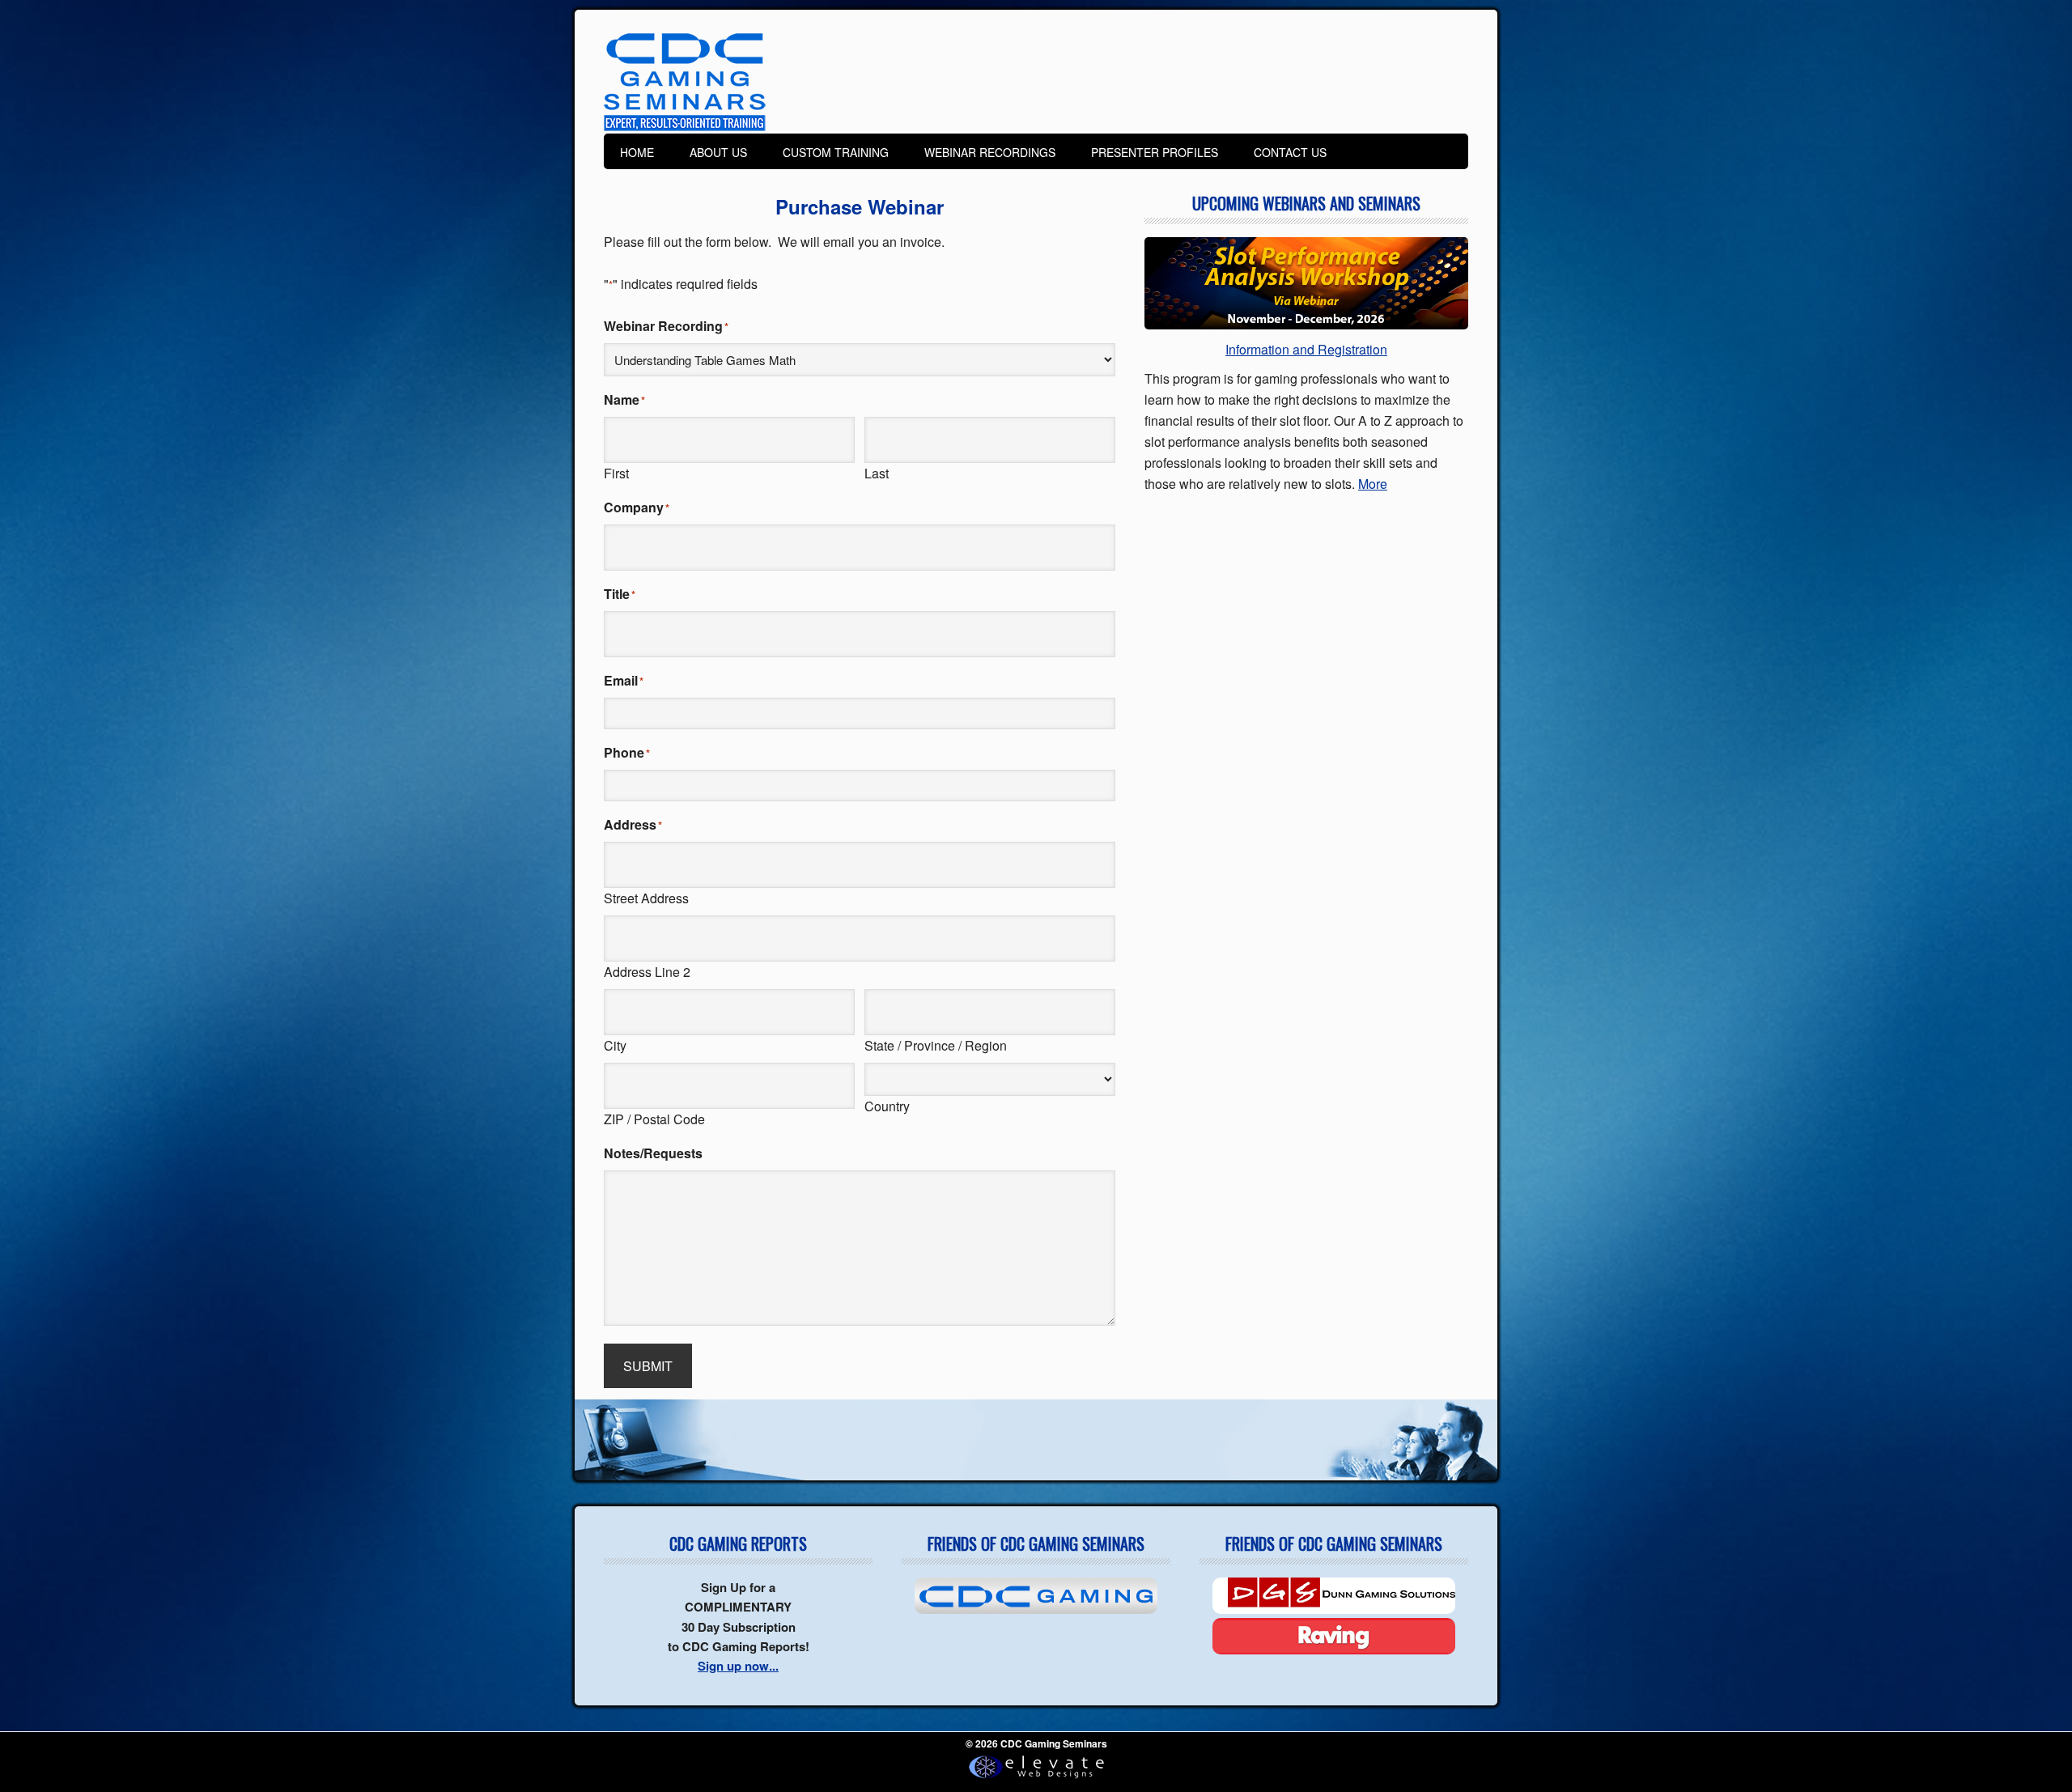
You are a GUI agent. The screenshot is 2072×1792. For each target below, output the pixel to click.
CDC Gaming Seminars (685, 83)
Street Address (646, 898)
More (1373, 484)
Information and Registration (1306, 349)
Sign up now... (738, 1666)
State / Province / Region (936, 1045)
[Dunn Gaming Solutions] (1334, 1596)
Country (887, 1106)
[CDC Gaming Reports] (1036, 1596)
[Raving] (1334, 1636)
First (616, 473)
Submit (648, 1366)
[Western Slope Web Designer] (1036, 1779)
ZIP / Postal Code (654, 1119)
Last (877, 473)
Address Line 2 (647, 972)
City (615, 1045)
